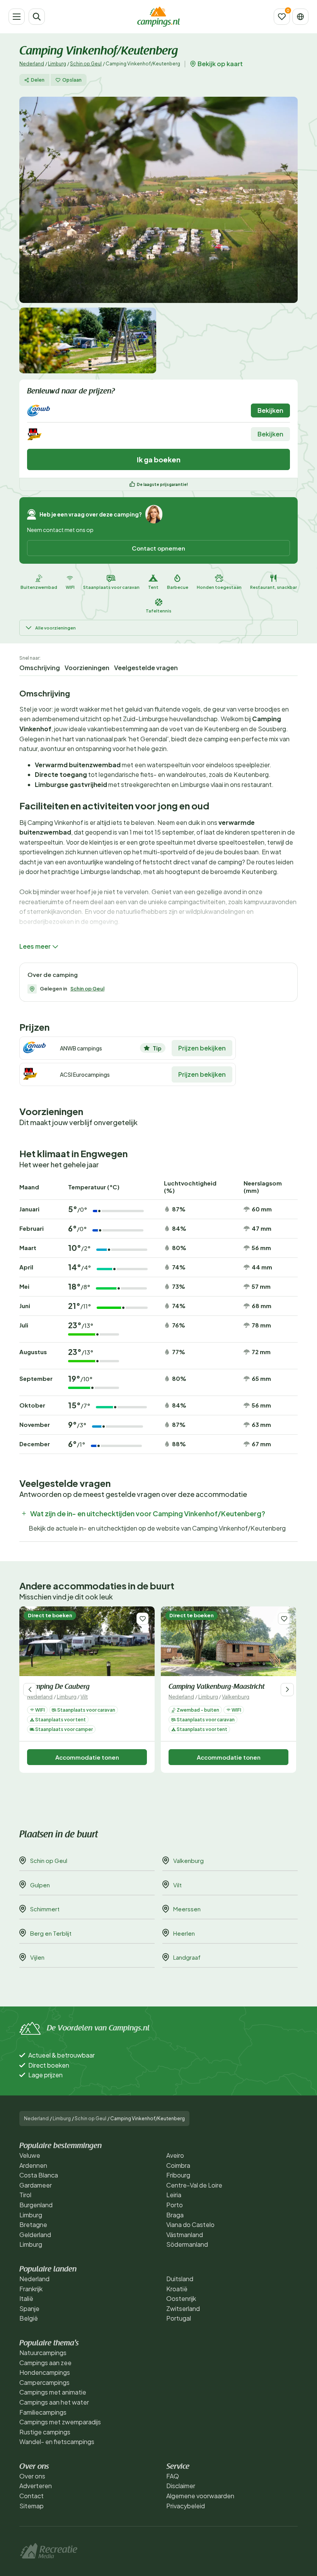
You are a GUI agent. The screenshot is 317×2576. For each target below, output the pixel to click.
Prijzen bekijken (202, 1048)
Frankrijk (31, 2289)
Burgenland (36, 2205)
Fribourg (178, 2175)
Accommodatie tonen (87, 1757)
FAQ (173, 2476)
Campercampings (44, 2382)
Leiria (174, 2195)
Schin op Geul (86, 64)
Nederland (32, 64)
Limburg (57, 64)
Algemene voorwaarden (200, 2496)
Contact (32, 2496)
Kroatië (177, 2289)
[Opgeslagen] (282, 17)
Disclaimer (181, 2486)
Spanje (29, 2308)
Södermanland (187, 2244)
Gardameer (36, 2185)
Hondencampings (45, 2372)
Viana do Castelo (190, 2224)
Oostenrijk (181, 2298)
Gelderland (35, 2235)
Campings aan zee (45, 2363)
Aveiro (175, 2155)
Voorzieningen (87, 668)
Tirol (25, 2195)
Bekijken (270, 410)
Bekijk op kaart (220, 64)
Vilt (84, 1697)
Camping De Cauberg (58, 1687)
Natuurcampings (43, 2353)
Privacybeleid (186, 2506)
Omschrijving (40, 668)
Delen (38, 80)
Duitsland (180, 2279)
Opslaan (72, 80)
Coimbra (178, 2165)
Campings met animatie (53, 2392)
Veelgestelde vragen (146, 668)
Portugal (179, 2318)
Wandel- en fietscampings (57, 2442)
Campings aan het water (54, 2402)
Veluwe (30, 2155)
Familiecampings (43, 2412)
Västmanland (185, 2235)
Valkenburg (236, 1697)
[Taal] (300, 17)
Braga (175, 2215)
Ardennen (33, 2165)
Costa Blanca (39, 2175)
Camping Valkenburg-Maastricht (216, 1687)
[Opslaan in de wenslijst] (142, 1619)
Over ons (32, 2476)
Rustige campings (45, 2432)
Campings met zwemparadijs (60, 2422)
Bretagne (33, 2224)
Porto (175, 2205)
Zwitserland (183, 2308)
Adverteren (36, 2486)
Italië (26, 2298)
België (29, 2318)
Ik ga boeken (159, 459)
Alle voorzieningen (55, 628)
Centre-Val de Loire (194, 2185)
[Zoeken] (37, 17)
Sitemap (32, 2506)
